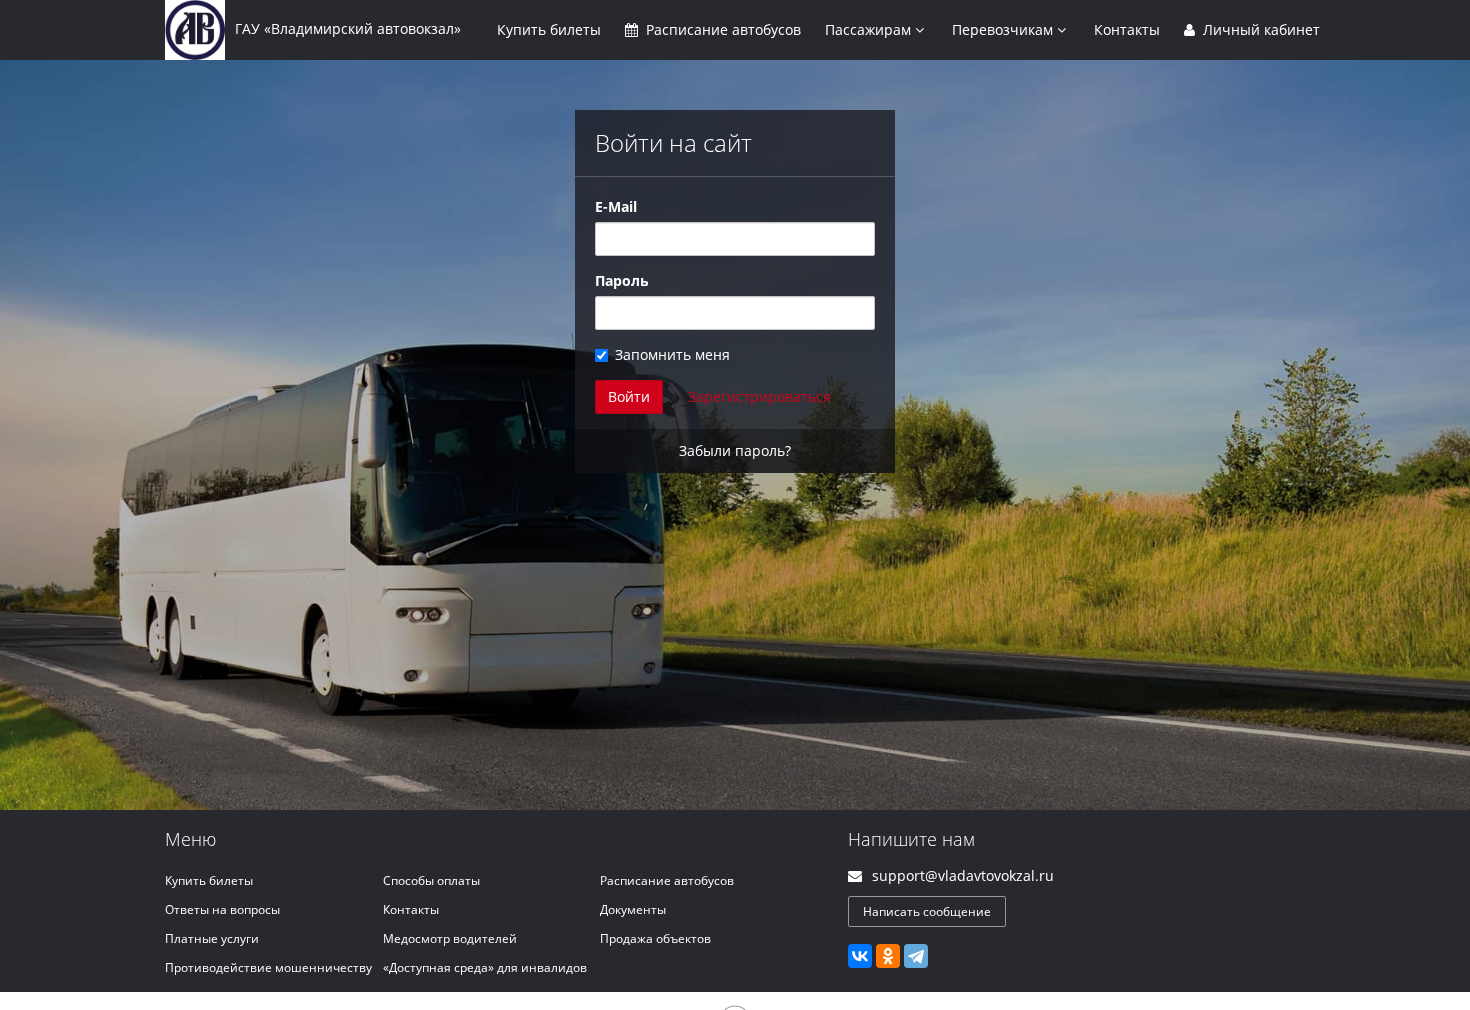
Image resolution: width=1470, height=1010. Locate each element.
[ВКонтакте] (860, 956)
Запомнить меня (672, 354)
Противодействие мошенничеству (268, 967)
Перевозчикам (1004, 29)
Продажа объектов (655, 938)
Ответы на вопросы (222, 909)
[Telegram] (916, 956)
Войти (629, 396)
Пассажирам (870, 29)
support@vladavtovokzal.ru (963, 875)
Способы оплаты (431, 880)
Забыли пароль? (735, 450)
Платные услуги (212, 938)
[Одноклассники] (888, 956)
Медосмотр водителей (450, 938)
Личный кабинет (1259, 29)
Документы (633, 909)
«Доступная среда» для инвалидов (485, 967)
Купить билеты (209, 880)
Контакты (1127, 29)
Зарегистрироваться (759, 396)
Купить (549, 29)
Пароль (622, 280)
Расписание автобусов (667, 880)
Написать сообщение (927, 911)
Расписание (721, 29)
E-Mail (616, 206)
